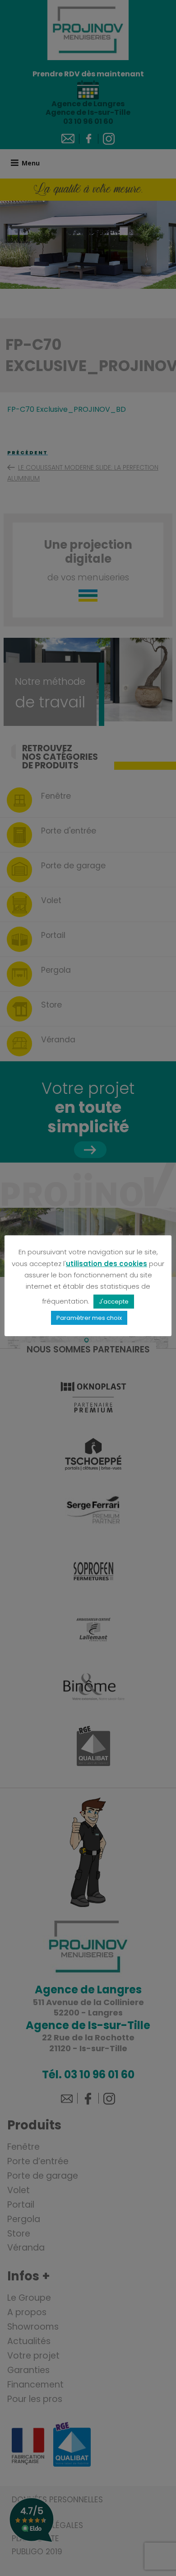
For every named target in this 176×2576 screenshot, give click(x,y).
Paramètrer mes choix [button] (89, 1318)
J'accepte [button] (114, 1302)
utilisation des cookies (107, 1264)
